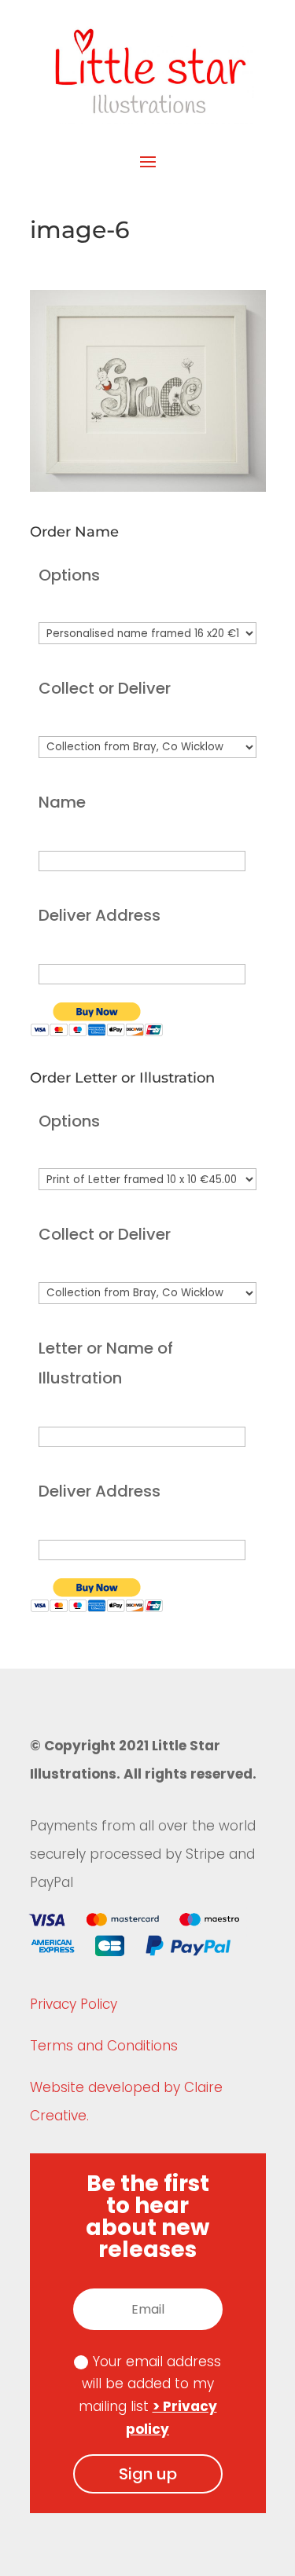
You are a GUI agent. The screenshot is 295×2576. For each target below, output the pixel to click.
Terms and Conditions (104, 2046)
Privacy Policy (74, 2004)
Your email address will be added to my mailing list (150, 2396)
